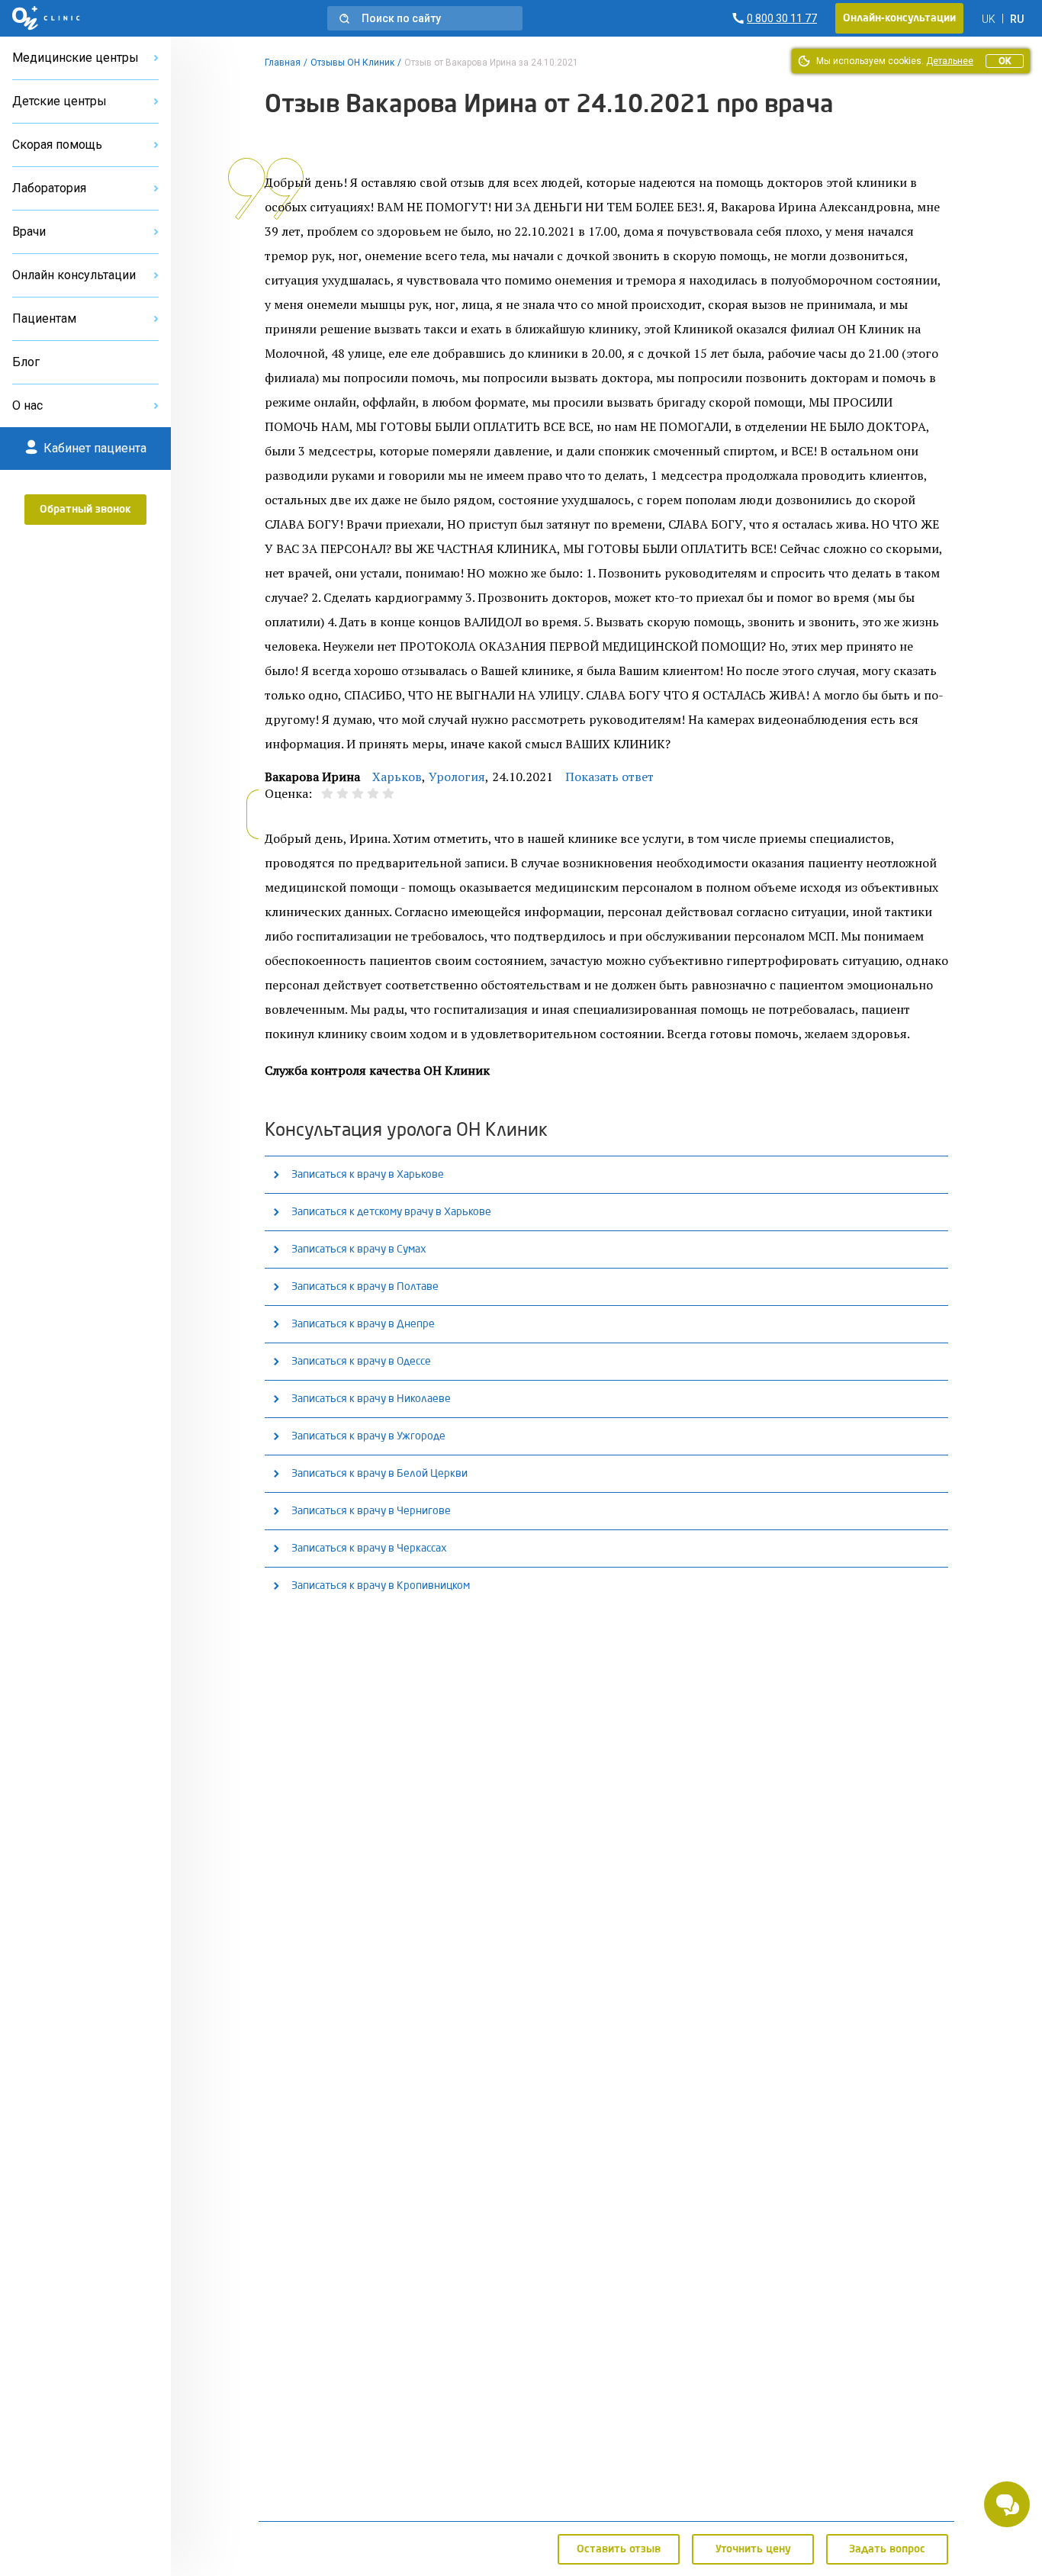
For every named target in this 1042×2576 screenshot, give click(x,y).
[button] (425, 18)
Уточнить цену (753, 2549)
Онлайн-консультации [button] (899, 18)
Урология (457, 777)
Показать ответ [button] (609, 777)
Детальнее (950, 61)
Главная (283, 63)
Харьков (397, 777)
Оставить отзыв (619, 2549)
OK (1005, 61)
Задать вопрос (887, 2549)
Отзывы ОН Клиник (352, 63)
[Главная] (46, 18)
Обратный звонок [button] (85, 510)
